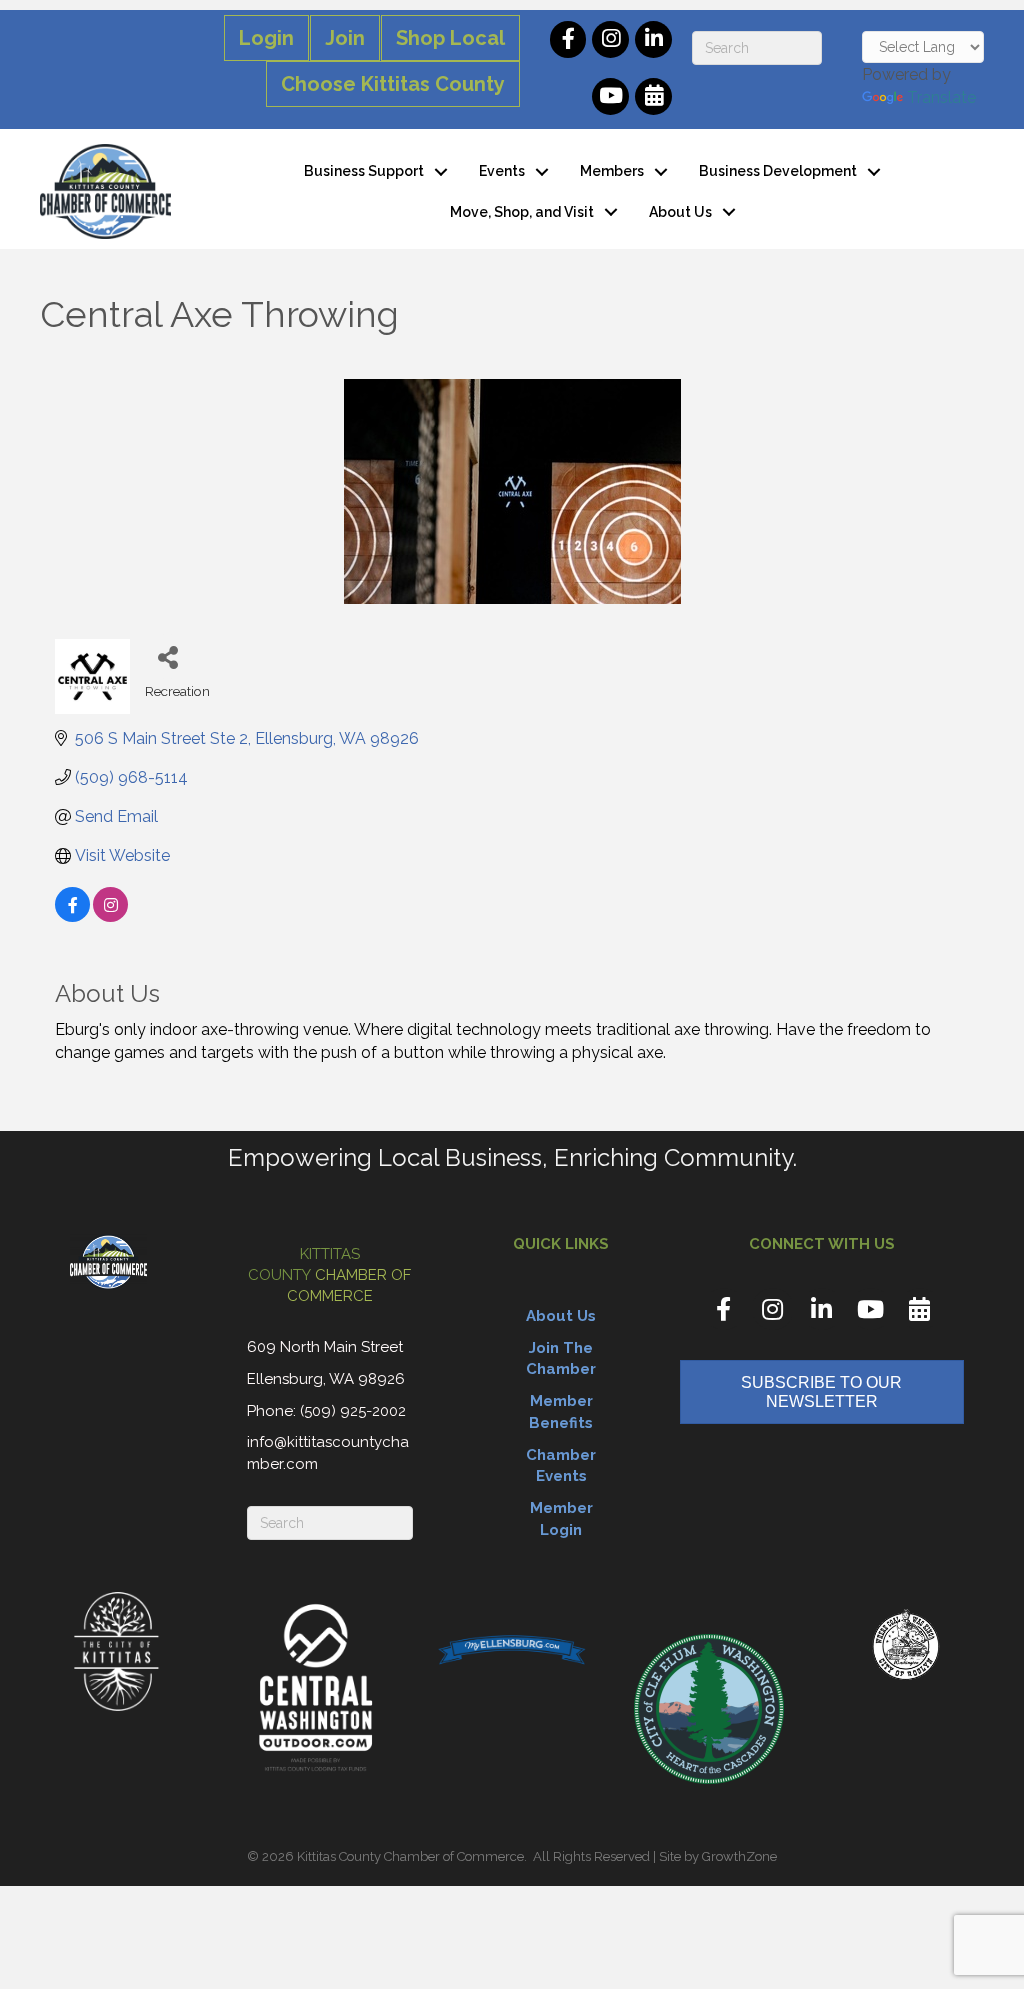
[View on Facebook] (72, 916)
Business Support (364, 171)
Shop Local (450, 38)
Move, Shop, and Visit (522, 212)
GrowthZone (739, 1856)
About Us (680, 212)
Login (266, 38)
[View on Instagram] (110, 916)
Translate (941, 97)
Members (612, 171)
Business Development (778, 171)
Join (345, 38)
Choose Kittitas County (393, 84)
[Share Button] (167, 656)
